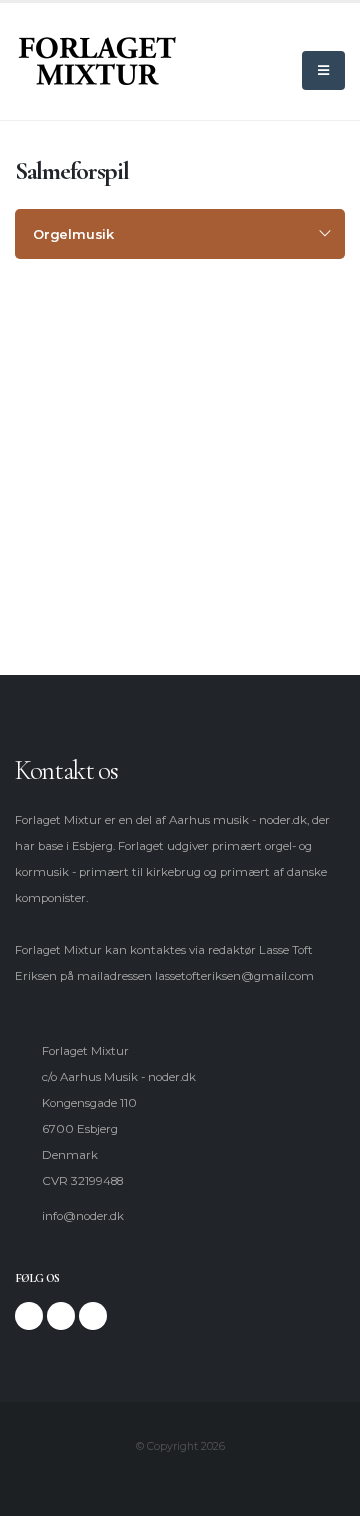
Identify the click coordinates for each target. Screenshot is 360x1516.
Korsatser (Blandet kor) (104, 503)
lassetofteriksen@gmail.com (234, 976)
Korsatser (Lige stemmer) (111, 538)
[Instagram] (61, 1316)
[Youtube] (93, 1316)
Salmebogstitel (81, 398)
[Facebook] (29, 1316)
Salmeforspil (74, 468)
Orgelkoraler (75, 433)
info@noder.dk (83, 1216)
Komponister (76, 363)
